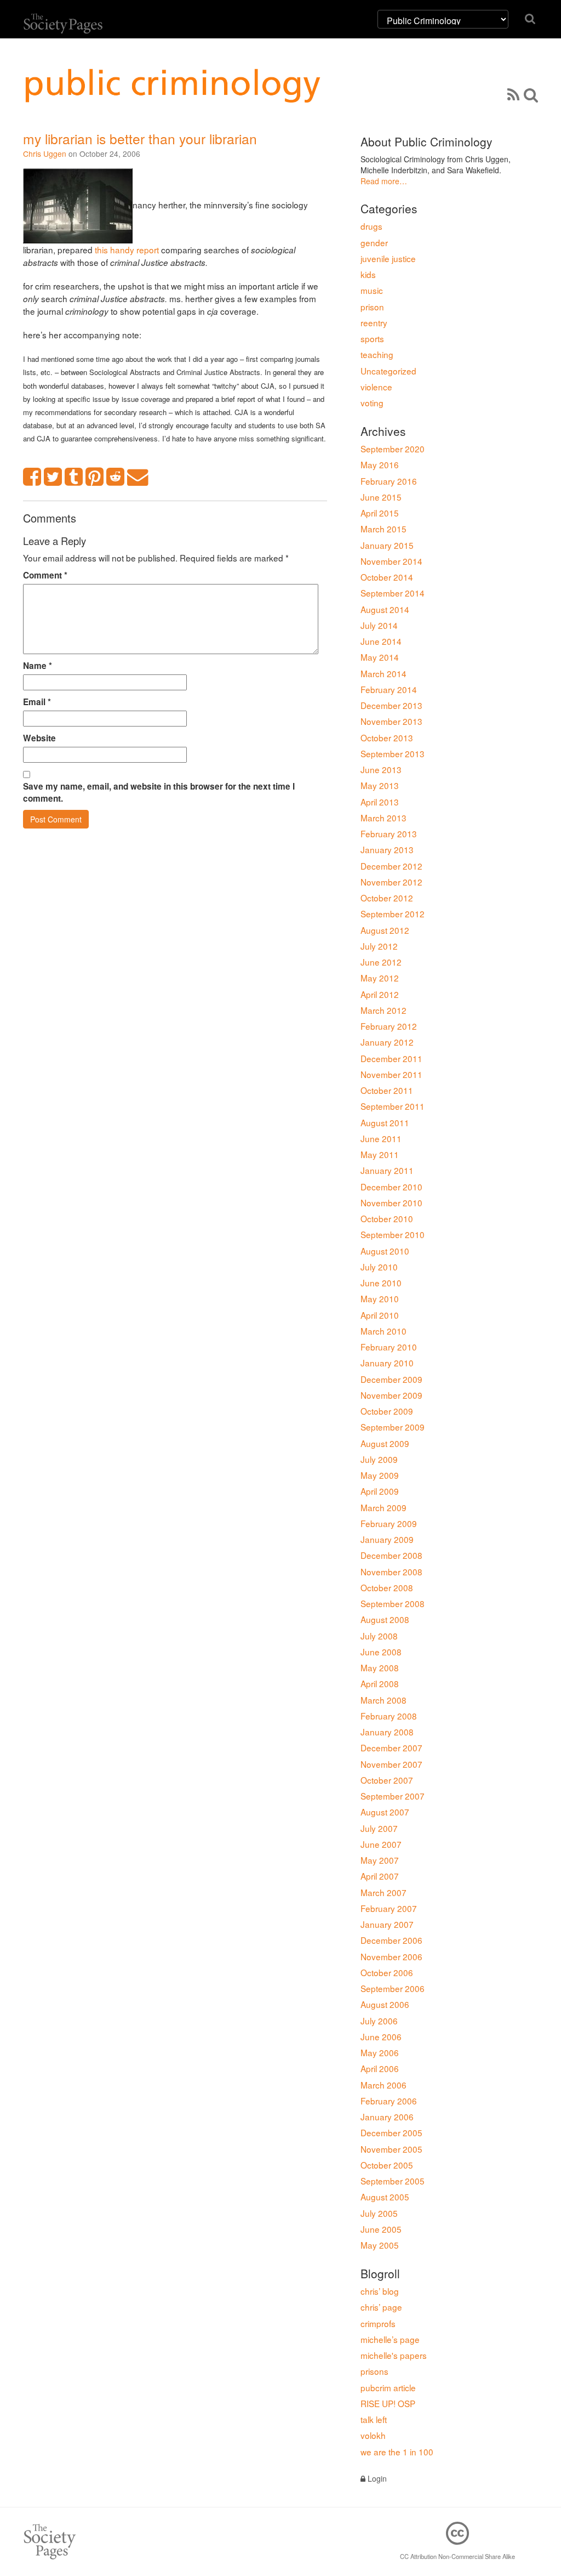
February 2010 (389, 1347)
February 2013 (389, 833)
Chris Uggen (45, 154)
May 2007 (380, 1860)
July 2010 (379, 1267)
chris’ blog (380, 2291)
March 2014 (383, 673)
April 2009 (380, 1491)
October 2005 (387, 2165)
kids (368, 274)
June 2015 (381, 497)
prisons (374, 2371)
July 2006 (379, 2021)
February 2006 (389, 2101)
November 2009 (391, 1395)
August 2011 (385, 1122)
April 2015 (380, 513)
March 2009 (383, 1507)
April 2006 (380, 2068)
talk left (374, 2419)
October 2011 (387, 1090)
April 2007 (380, 1876)
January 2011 (387, 1170)
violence (376, 387)
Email (37, 702)
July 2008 (379, 1636)
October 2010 (387, 1218)
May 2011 (380, 1154)
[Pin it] (95, 477)
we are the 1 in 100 (397, 2452)
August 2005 (385, 2197)
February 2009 (389, 1523)
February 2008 (389, 1716)
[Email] (138, 477)
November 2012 (391, 882)
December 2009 (391, 1379)
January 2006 (387, 2117)
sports (372, 338)
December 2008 (391, 1555)
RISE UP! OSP (388, 2403)
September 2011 (393, 1106)
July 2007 (379, 1828)
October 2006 (387, 1972)
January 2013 (387, 849)
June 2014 (381, 641)
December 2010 (391, 1187)
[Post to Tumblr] (74, 477)
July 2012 (379, 946)
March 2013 (383, 818)
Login (376, 2478)
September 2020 (393, 449)
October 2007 (387, 1780)
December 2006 (391, 1940)
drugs (371, 226)
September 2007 (393, 1796)
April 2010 (380, 1315)
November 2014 (391, 561)
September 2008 (393, 1603)
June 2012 (381, 962)
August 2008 (385, 1619)
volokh (373, 2435)
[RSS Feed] (513, 94)
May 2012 (380, 978)
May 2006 (380, 2052)
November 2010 (391, 1202)
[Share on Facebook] (32, 477)
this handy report (127, 249)
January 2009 (387, 1539)
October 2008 (387, 1587)
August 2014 (385, 609)
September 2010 (393, 1234)
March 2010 (383, 1331)
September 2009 (393, 1427)
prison (372, 307)
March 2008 (383, 1700)
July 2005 (379, 2213)
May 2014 (380, 657)
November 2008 (391, 1571)
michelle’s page (390, 2339)
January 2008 (387, 1732)
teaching (377, 354)
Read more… (384, 181)
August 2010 (385, 1251)
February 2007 (389, 1908)
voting (372, 402)
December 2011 (391, 1058)
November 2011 (391, 1074)
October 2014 (387, 577)
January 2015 (387, 545)
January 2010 (387, 1363)
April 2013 (380, 802)
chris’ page (381, 2307)
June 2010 (381, 1283)
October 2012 (387, 898)
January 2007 (387, 1924)
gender (374, 242)
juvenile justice (388, 258)
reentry (374, 322)
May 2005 (380, 2245)
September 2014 (393, 593)
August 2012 (385, 930)
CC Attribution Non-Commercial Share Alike (457, 2556)
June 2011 (381, 1138)
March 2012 (383, 1010)
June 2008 (381, 1652)
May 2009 (380, 1475)
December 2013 (391, 705)
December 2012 (391, 866)
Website (39, 738)
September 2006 (393, 1988)
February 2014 (389, 689)
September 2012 (393, 913)
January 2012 (387, 1042)
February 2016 (389, 481)
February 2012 (389, 1026)
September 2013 (393, 753)
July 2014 (379, 625)
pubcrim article (388, 2387)
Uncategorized (388, 371)
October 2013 (387, 737)
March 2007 (383, 1892)
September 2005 (393, 2181)
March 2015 (383, 529)
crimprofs (378, 2323)
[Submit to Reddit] (116, 477)
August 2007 (385, 1812)
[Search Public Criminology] (531, 94)
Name (38, 666)
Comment (45, 575)
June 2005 (381, 2229)
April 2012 (380, 994)
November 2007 (391, 1764)
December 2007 (391, 1747)
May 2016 (380, 464)
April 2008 (380, 1683)
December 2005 (391, 2132)
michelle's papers (394, 2355)
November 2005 (391, 2149)
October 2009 (387, 1411)
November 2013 (391, 721)
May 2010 (380, 1298)
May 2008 (380, 1667)
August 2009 (385, 1443)
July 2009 (379, 1459)
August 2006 (385, 2004)
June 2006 (381, 2036)
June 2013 (381, 769)
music (372, 290)
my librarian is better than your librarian (140, 138)
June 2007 (381, 1844)
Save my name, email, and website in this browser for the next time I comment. (159, 792)
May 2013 (380, 785)
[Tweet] (53, 477)
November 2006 (391, 1956)
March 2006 (383, 2085)
